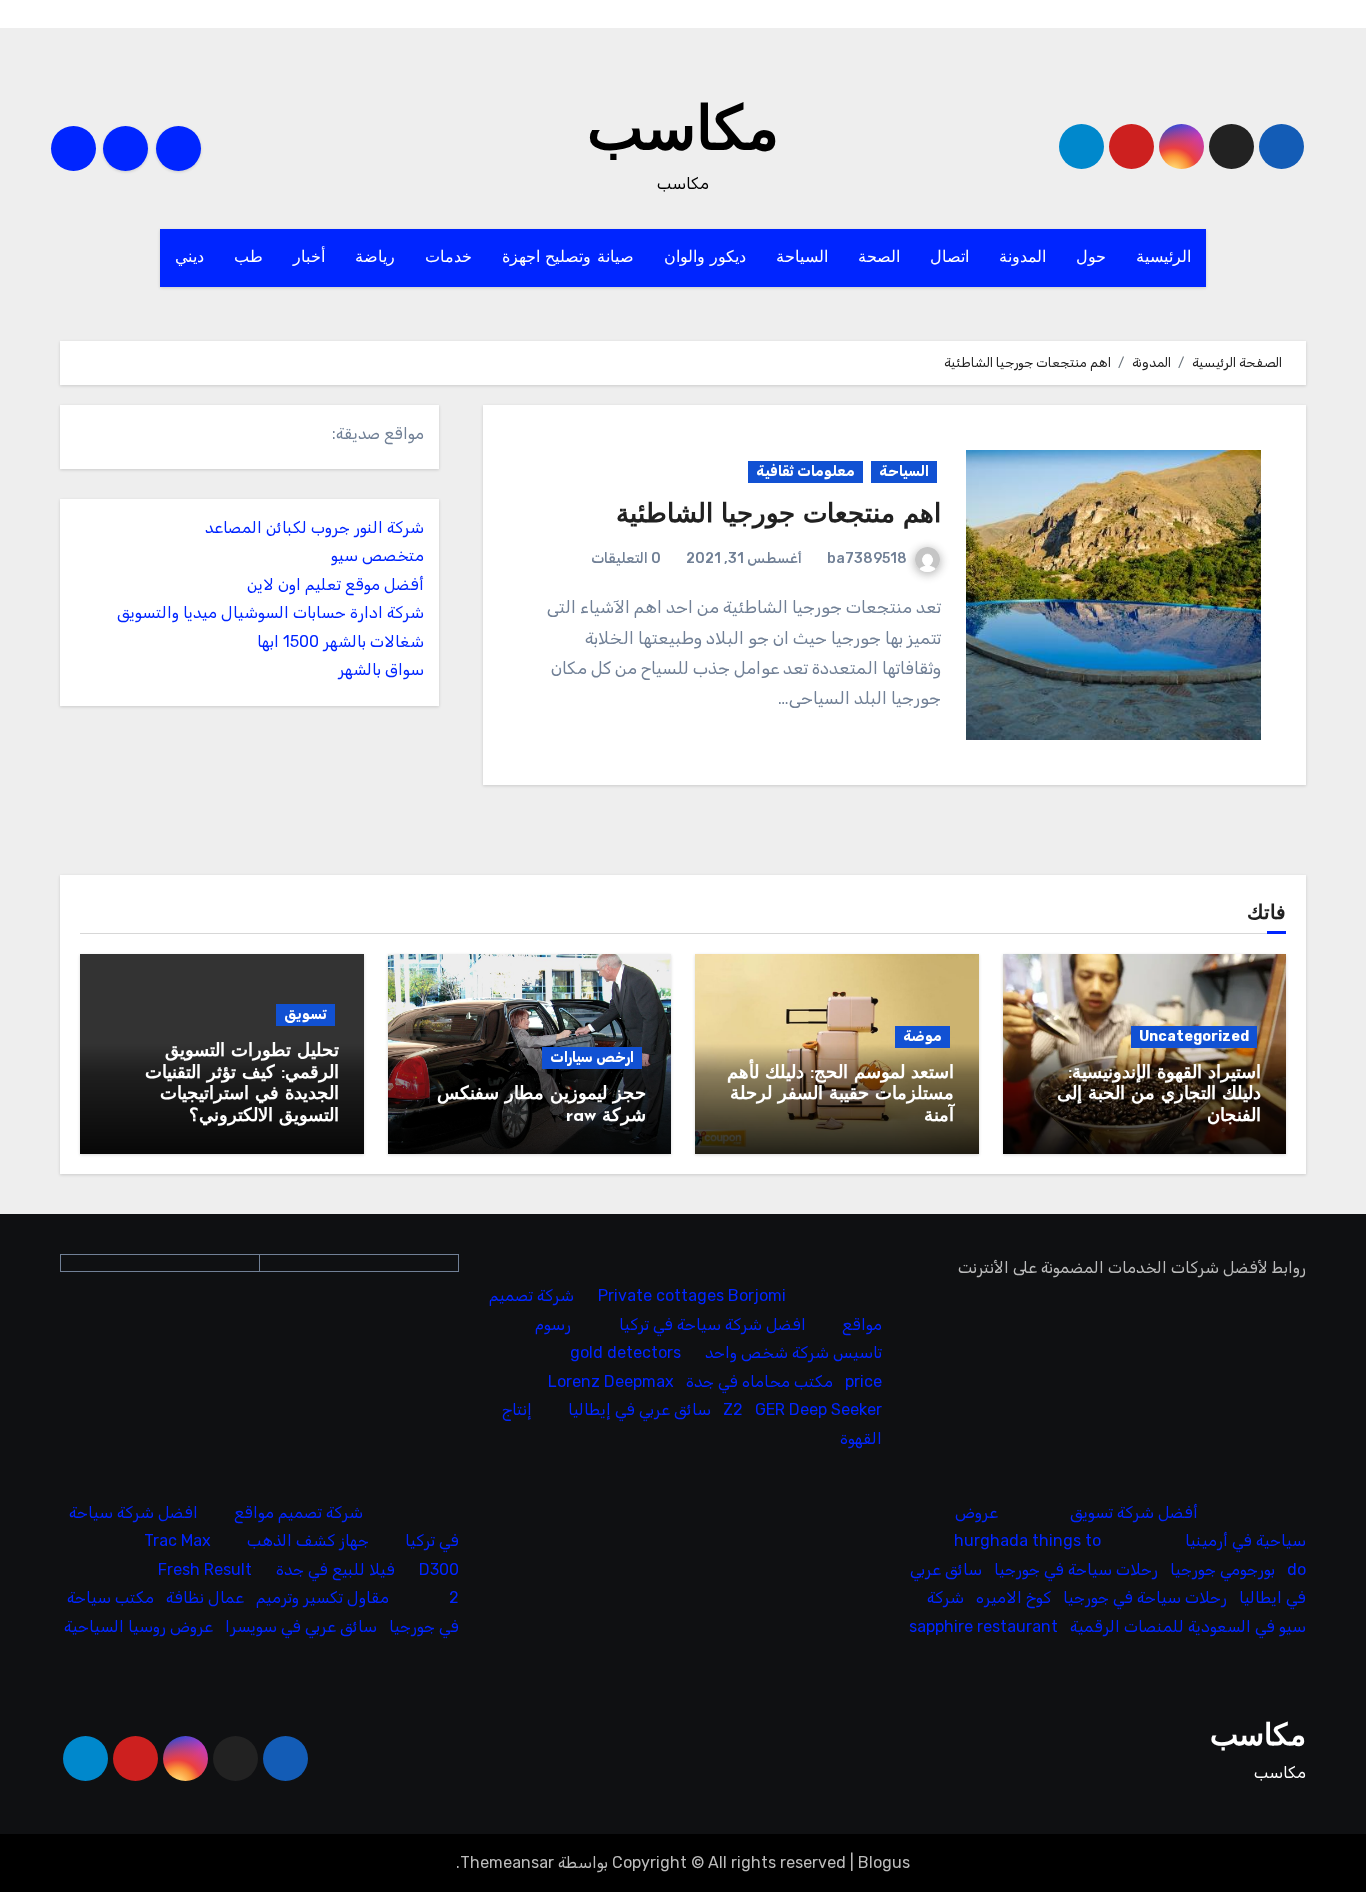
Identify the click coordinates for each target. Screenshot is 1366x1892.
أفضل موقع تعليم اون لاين (335, 584)
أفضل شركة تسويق (1134, 1512)
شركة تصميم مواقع (298, 1512)
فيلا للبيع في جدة (335, 1569)
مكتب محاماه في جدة (760, 1380)
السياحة (802, 258)
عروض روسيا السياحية (138, 1626)
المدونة (1022, 258)
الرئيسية (1163, 258)
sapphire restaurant (983, 1626)
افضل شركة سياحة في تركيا (713, 1323)
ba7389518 (867, 558)
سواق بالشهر (381, 669)
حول (1091, 258)
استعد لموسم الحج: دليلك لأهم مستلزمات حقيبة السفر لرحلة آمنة (840, 1095)
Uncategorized (1194, 1036)
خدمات (448, 258)
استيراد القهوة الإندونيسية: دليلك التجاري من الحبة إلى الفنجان (1159, 1095)
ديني (189, 258)
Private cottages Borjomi (693, 1295)
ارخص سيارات (592, 1057)
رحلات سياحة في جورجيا (1076, 1569)
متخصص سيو (377, 555)
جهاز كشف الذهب (308, 1540)
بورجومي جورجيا (1222, 1569)
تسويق (305, 1014)
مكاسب (683, 134)
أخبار (309, 258)
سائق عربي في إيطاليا (640, 1409)
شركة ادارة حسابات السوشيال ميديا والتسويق (270, 612)
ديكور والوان (705, 258)
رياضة (375, 258)
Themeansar (507, 1862)
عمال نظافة (205, 1597)
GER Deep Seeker (819, 1409)
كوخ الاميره (1013, 1597)
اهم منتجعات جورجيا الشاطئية (778, 515)
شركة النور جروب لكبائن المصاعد (314, 527)
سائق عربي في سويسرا (301, 1626)
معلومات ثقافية (805, 471)
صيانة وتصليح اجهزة (568, 258)
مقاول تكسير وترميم (322, 1597)
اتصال (949, 258)
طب (248, 258)
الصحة (879, 258)
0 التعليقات (626, 558)
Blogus (884, 1862)
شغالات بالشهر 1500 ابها (340, 641)
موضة (922, 1036)
